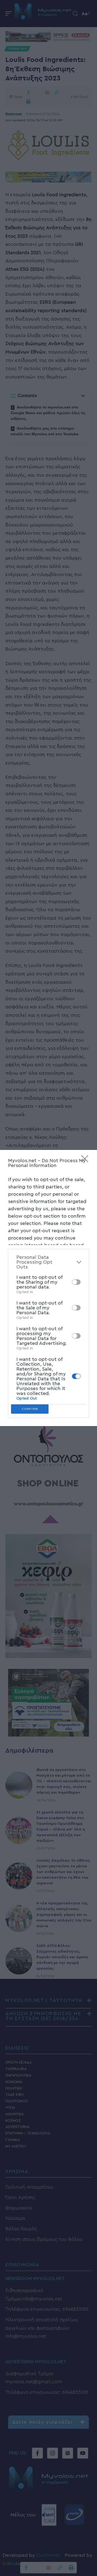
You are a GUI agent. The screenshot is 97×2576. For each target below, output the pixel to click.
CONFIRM (30, 1409)
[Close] (86, 1160)
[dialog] (48, 1288)
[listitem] (48, 1262)
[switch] (76, 1282)
